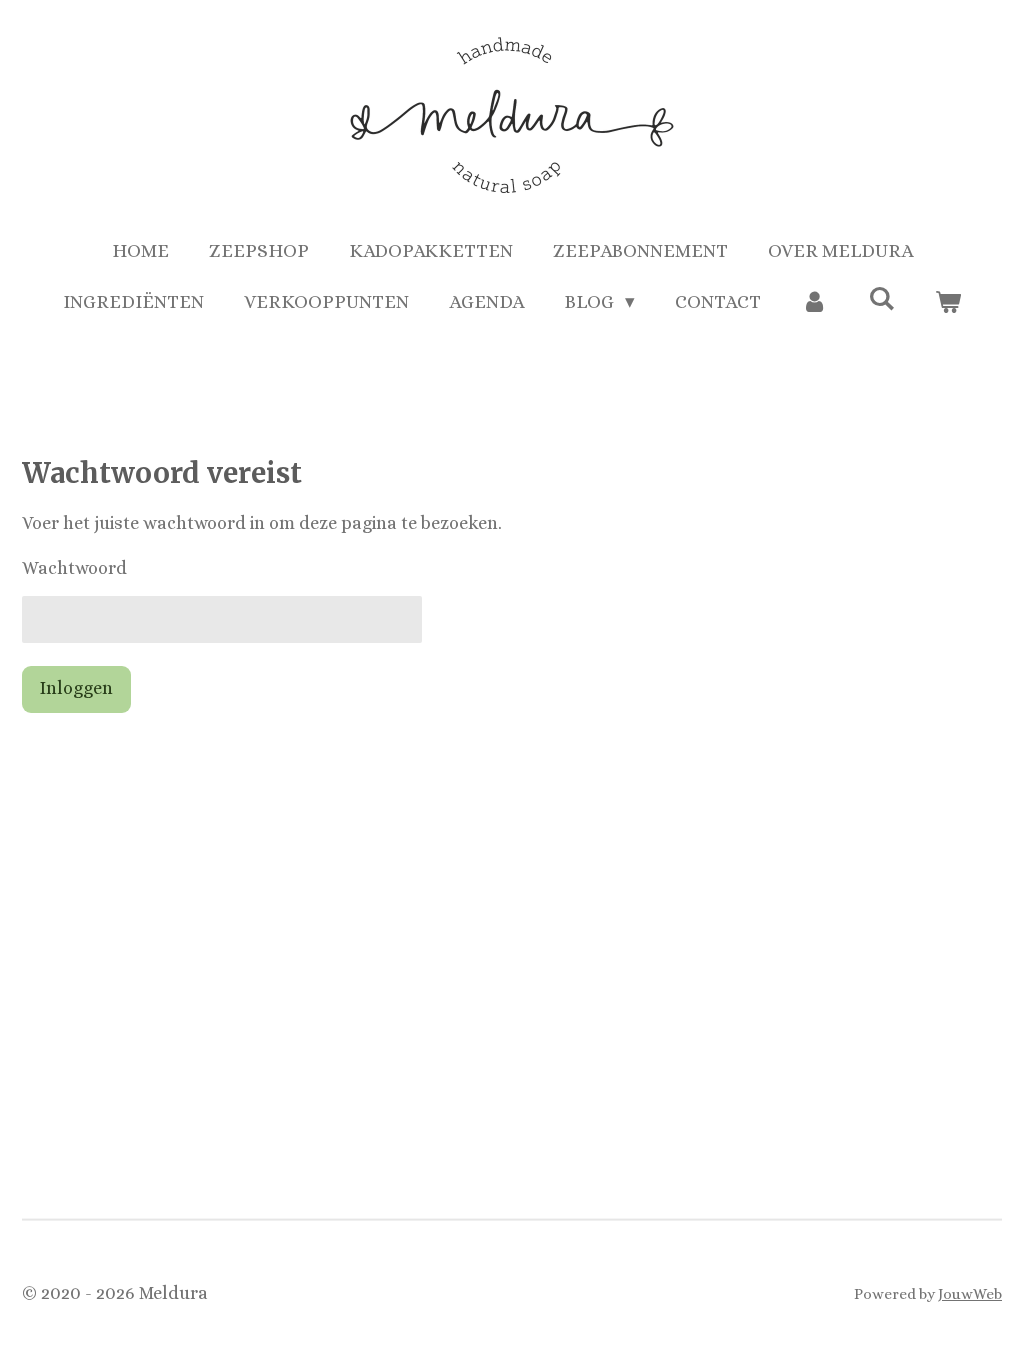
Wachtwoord (74, 568)
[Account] (814, 302)
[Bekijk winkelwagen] (948, 302)
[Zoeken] (881, 298)
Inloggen (76, 688)
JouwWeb (970, 1294)
